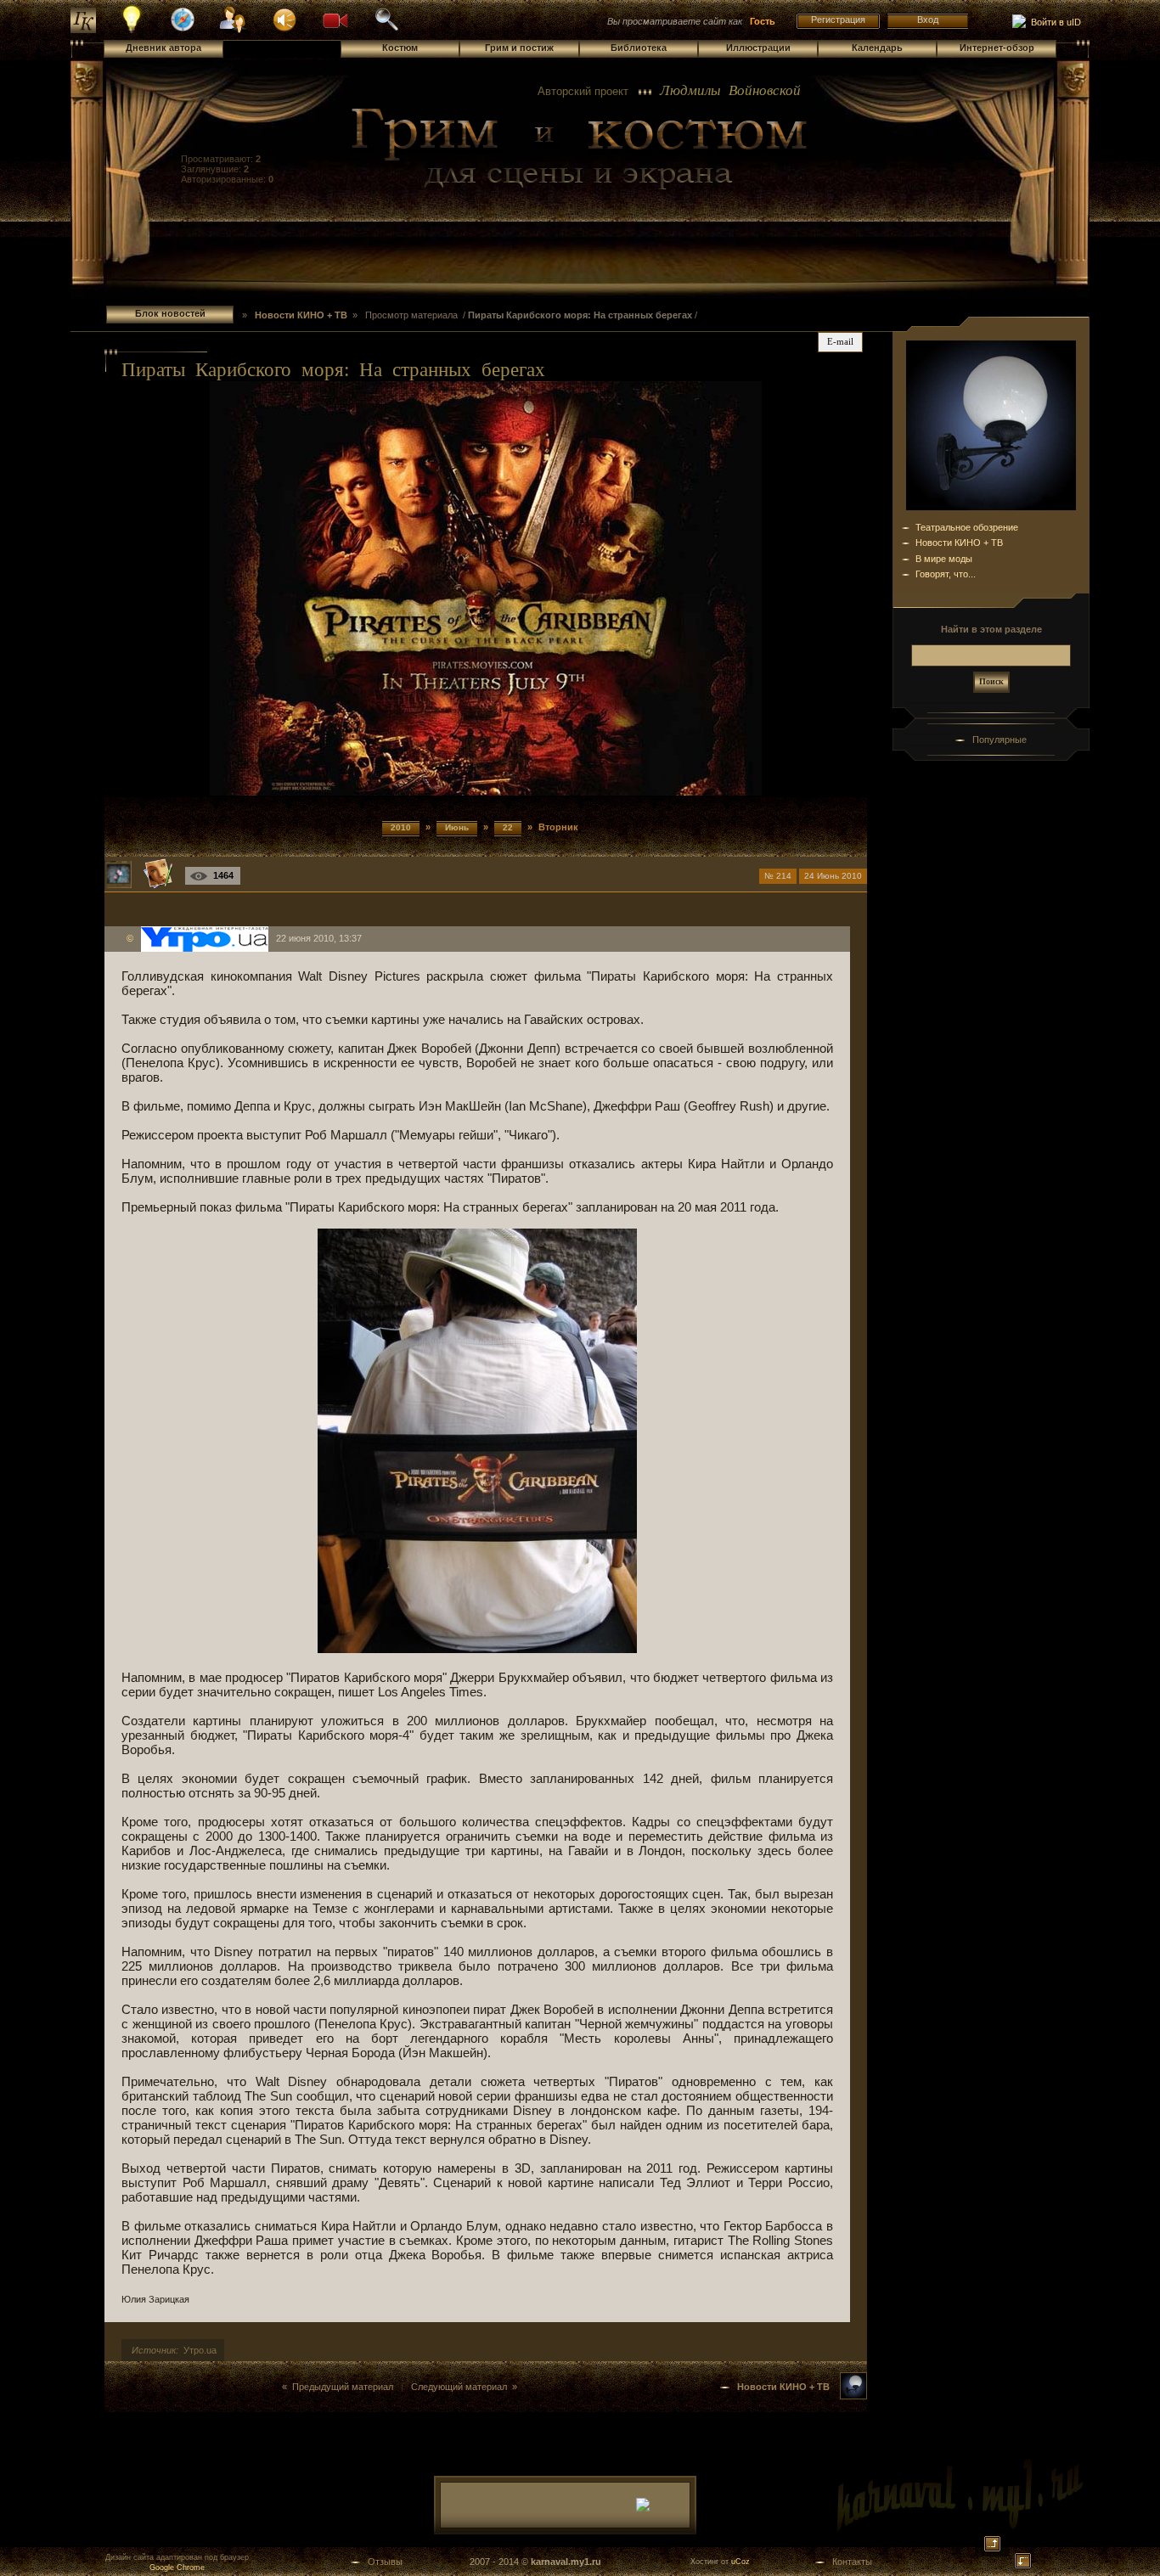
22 (508, 827)
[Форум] (284, 19)
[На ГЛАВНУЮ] (83, 30)
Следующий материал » (464, 2387)
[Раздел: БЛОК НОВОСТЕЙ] (853, 2396)
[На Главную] (580, 149)
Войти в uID (1053, 22)
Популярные (1000, 740)
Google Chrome (177, 2568)
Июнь (457, 827)
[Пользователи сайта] (234, 31)
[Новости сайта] (132, 31)
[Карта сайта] (183, 29)
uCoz (740, 2562)
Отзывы (385, 2562)
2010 (401, 827)
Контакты (852, 2562)
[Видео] (335, 19)
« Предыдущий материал (338, 2387)
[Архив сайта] (386, 29)
